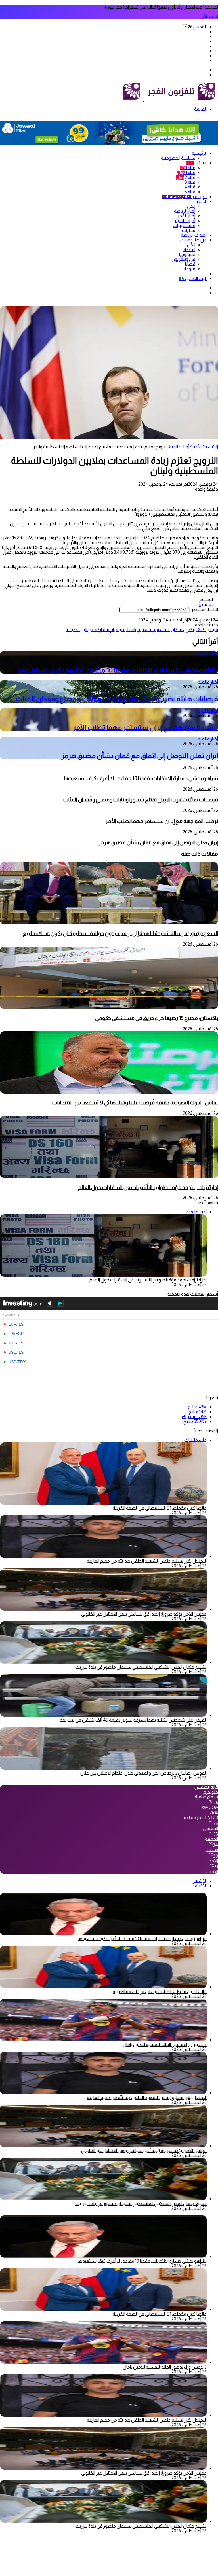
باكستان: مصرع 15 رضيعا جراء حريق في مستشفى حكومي (157, 1018)
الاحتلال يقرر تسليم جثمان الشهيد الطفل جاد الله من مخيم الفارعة (147, 1561)
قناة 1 (187, 168)
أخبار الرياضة (185, 211)
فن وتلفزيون (183, 259)
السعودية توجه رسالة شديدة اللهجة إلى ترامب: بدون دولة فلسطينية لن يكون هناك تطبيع (120, 933)
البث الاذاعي (193, 278)
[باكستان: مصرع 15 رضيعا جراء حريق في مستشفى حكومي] (109, 1007)
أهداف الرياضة (194, 235)
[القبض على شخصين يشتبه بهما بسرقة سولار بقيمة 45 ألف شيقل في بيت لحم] (103, 1715)
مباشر (197, 163)
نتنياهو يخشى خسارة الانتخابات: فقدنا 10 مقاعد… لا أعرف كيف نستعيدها (118, 670)
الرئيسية (199, 153)
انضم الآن (209, 16)
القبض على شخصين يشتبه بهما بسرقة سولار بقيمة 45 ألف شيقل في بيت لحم (133, 1720)
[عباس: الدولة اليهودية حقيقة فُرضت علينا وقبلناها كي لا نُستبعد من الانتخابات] (109, 1092)
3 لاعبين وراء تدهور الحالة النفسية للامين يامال (165, 2045)
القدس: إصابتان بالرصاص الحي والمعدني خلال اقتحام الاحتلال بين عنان (143, 1773)
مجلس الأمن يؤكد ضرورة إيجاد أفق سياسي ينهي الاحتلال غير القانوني (144, 1614)
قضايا (190, 264)
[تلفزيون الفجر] (143, 100)
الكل (191, 206)
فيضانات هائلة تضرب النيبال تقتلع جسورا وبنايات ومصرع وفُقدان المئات (117, 699)
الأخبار (201, 201)
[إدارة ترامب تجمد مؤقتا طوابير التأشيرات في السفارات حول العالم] (109, 1176)
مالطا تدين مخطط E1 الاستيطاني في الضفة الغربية (160, 1508)
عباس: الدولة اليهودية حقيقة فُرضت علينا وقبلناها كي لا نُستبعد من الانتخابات (135, 1103)
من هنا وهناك (193, 240)
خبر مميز (206, 604)
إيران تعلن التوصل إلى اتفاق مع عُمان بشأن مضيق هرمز (140, 756)
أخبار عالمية (185, 221)
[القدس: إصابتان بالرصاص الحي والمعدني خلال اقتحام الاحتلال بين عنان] (103, 1768)
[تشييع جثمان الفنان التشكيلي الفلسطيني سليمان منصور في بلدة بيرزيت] (103, 1662)
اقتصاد (189, 250)
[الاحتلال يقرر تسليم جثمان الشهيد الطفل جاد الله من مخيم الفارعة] (103, 1556)
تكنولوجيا (187, 254)
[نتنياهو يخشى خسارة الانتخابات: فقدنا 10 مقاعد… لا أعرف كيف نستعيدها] (103, 1934)
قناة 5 (190, 192)
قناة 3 (190, 182)
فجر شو (184, 197)
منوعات (188, 269)
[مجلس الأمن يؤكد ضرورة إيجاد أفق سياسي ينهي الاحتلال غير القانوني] (103, 1609)
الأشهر (200, 1881)
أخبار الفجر (186, 216)
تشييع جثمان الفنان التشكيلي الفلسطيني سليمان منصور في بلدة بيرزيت (141, 1667)
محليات (189, 230)
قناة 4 (190, 187)
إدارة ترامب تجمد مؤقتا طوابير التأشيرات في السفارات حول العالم (148, 1187)
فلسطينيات (184, 225)
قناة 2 (186, 177)
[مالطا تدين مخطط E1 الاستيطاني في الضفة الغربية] (103, 1987)
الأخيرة (201, 1886)
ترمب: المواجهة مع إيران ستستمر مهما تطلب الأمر (145, 727)
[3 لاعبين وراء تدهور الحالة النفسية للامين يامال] (103, 2040)
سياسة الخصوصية (178, 158)
